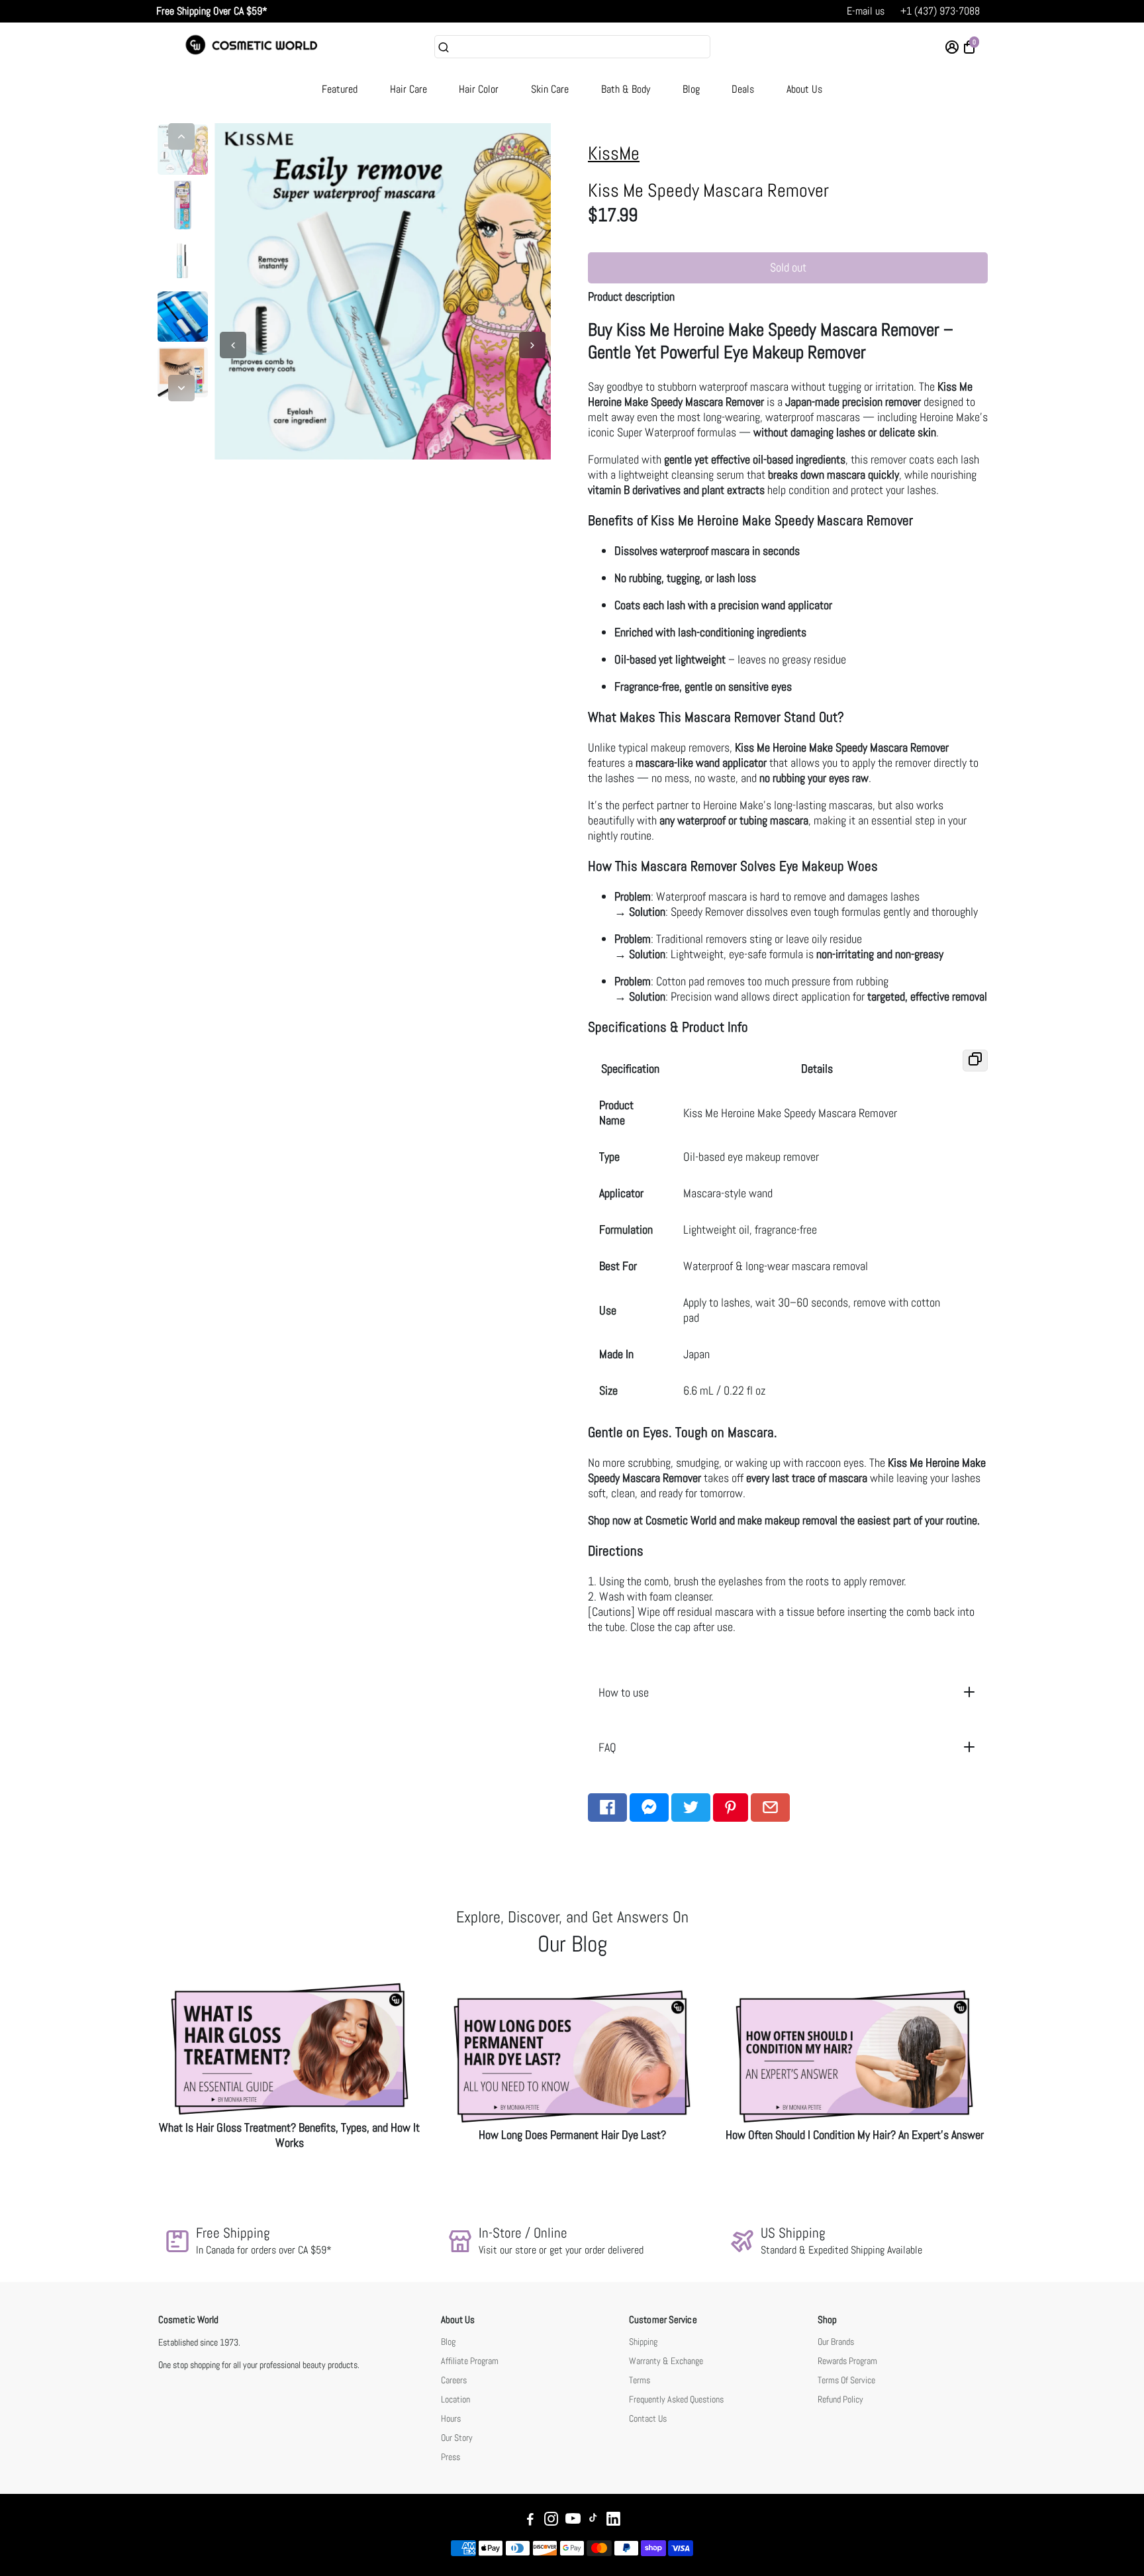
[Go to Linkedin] (613, 2521)
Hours (451, 2419)
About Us (804, 89)
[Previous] (181, 136)
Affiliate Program (470, 2361)
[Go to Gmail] (770, 1808)
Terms (640, 2380)
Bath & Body (626, 89)
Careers (454, 2380)
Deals (743, 89)
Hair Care (408, 89)
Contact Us (648, 2419)
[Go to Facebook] (607, 1808)
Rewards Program (847, 2361)
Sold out (788, 267)
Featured (340, 89)
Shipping (643, 2342)
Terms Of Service (846, 2380)
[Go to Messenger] (649, 1808)
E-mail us (866, 11)
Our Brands (836, 2342)
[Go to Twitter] (691, 1808)
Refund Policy (840, 2400)
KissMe (614, 153)
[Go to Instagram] (551, 2521)
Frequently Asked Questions (676, 2400)
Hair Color (479, 89)
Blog (691, 89)
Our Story (457, 2438)
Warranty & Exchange (666, 2361)
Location (455, 2400)
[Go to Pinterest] (731, 1808)
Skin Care (550, 89)
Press (451, 2457)
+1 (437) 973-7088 (940, 11)
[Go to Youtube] (573, 2521)
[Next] (181, 388)
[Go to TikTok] (593, 2521)
